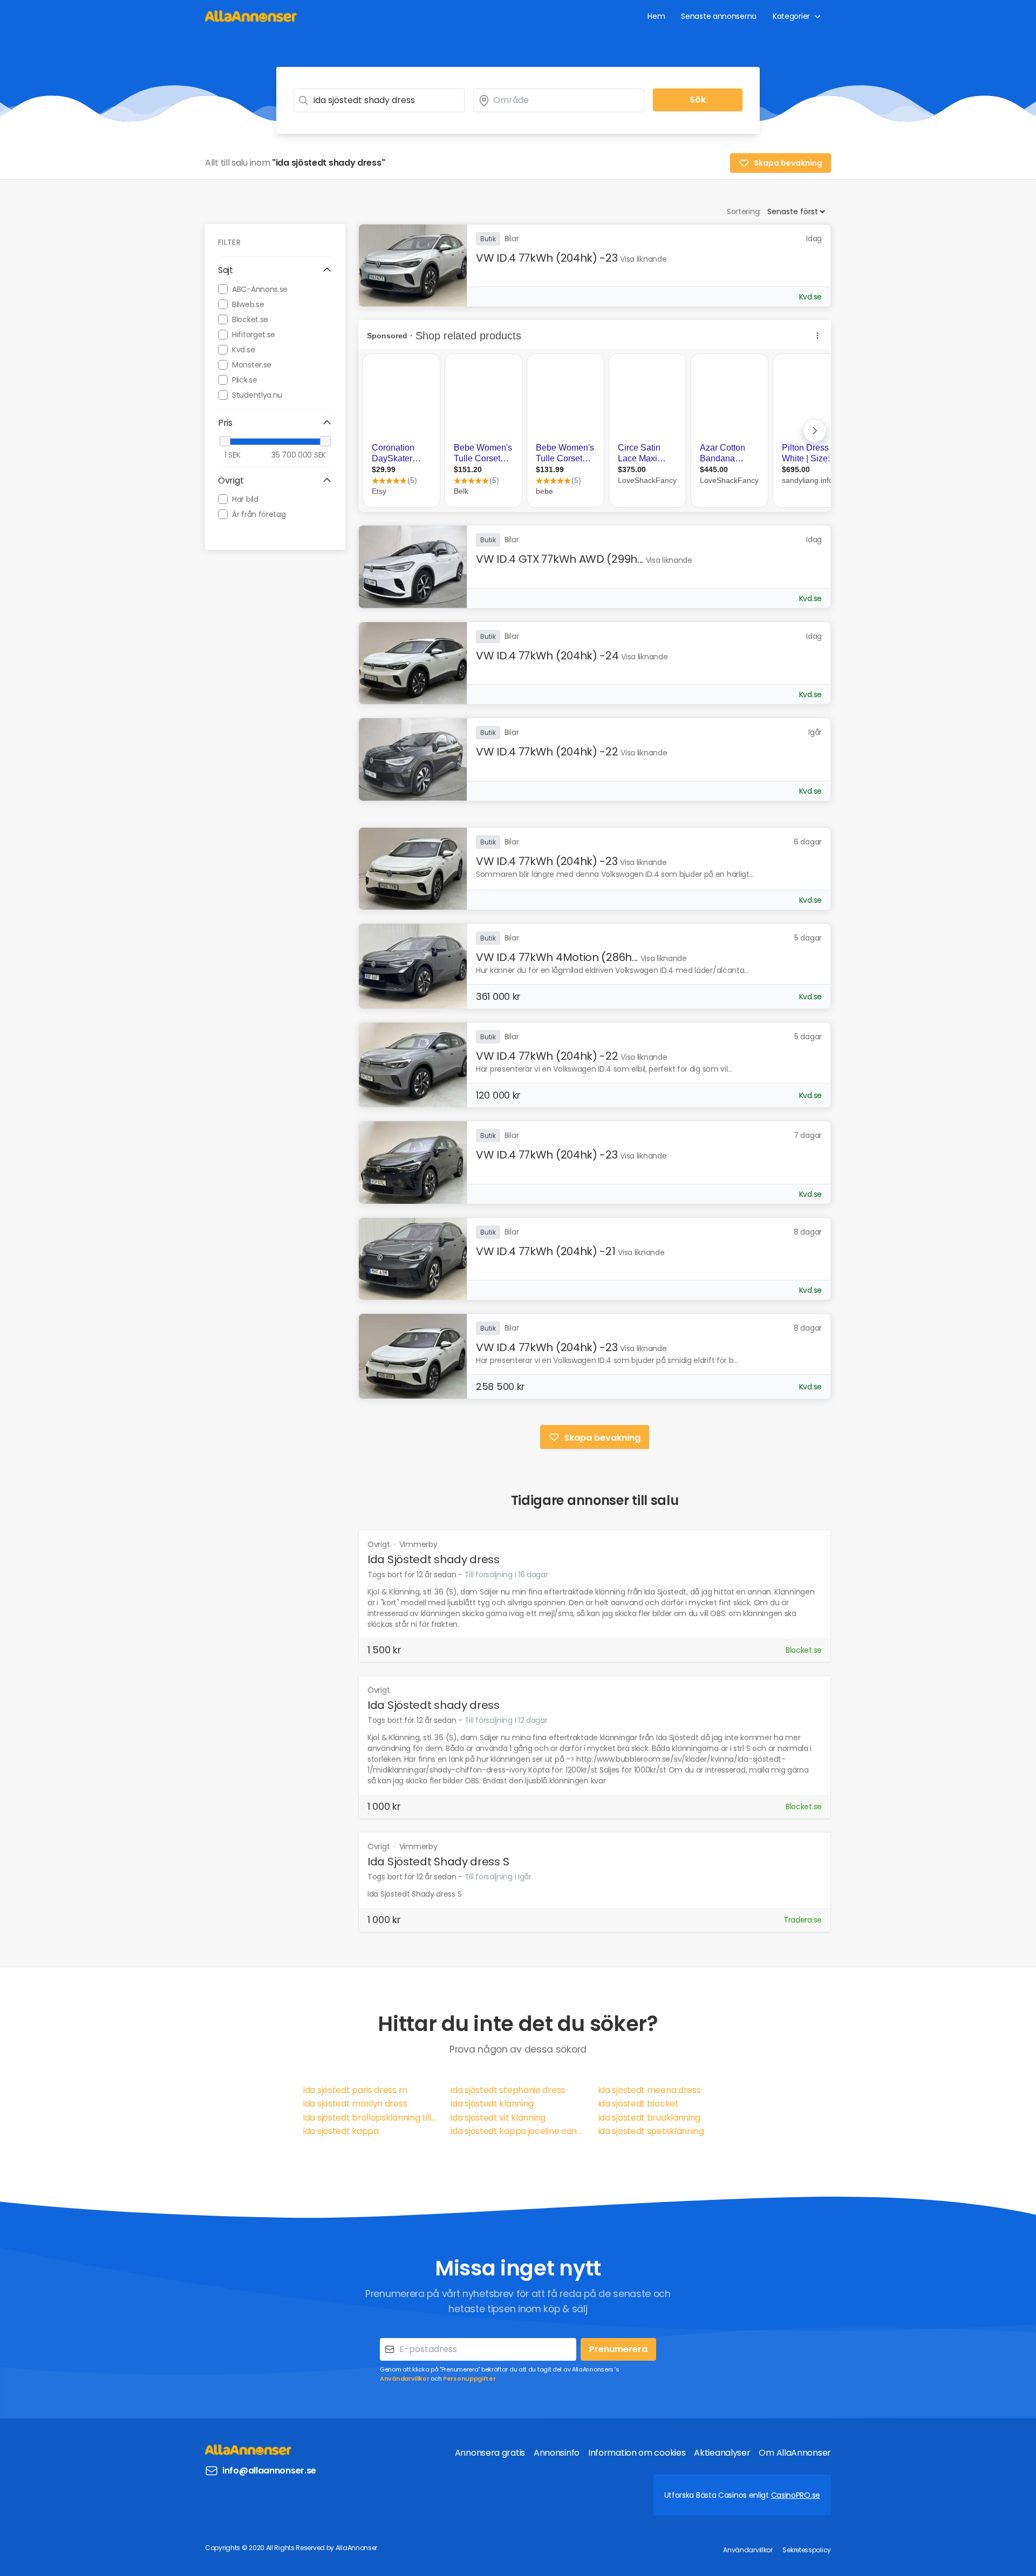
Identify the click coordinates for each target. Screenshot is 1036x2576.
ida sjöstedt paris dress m (355, 2090)
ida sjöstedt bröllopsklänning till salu (370, 2118)
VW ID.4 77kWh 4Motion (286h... (557, 957)
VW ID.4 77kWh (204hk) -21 (546, 1251)
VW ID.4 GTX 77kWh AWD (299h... (560, 559)
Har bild (245, 499)
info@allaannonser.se (269, 2471)
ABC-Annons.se (260, 289)
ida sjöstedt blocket (639, 2104)
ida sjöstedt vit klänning (498, 2118)
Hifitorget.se (254, 334)
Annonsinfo (557, 2453)
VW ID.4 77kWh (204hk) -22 (547, 752)
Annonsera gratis (490, 2453)
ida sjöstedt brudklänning (650, 2118)
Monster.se (252, 364)
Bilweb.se (248, 304)
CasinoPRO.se (796, 2495)
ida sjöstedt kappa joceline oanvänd (518, 2131)
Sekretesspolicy (807, 2550)
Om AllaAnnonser (795, 2453)
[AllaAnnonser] (251, 16)
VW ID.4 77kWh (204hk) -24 (547, 656)
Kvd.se (243, 349)
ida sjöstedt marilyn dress (355, 2104)
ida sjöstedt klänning (492, 2104)
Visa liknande (643, 259)
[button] (275, 270)
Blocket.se (250, 319)
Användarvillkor (405, 2379)
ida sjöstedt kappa (341, 2131)
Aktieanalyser (722, 2453)
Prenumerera (618, 2349)
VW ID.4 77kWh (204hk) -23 (547, 258)
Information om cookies (637, 2453)
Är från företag (259, 514)
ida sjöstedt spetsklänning (651, 2131)
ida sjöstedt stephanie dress (508, 2090)
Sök (698, 100)
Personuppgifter (469, 2379)
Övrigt (380, 1544)
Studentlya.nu (257, 394)
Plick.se (245, 379)
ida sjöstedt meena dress (650, 2090)
